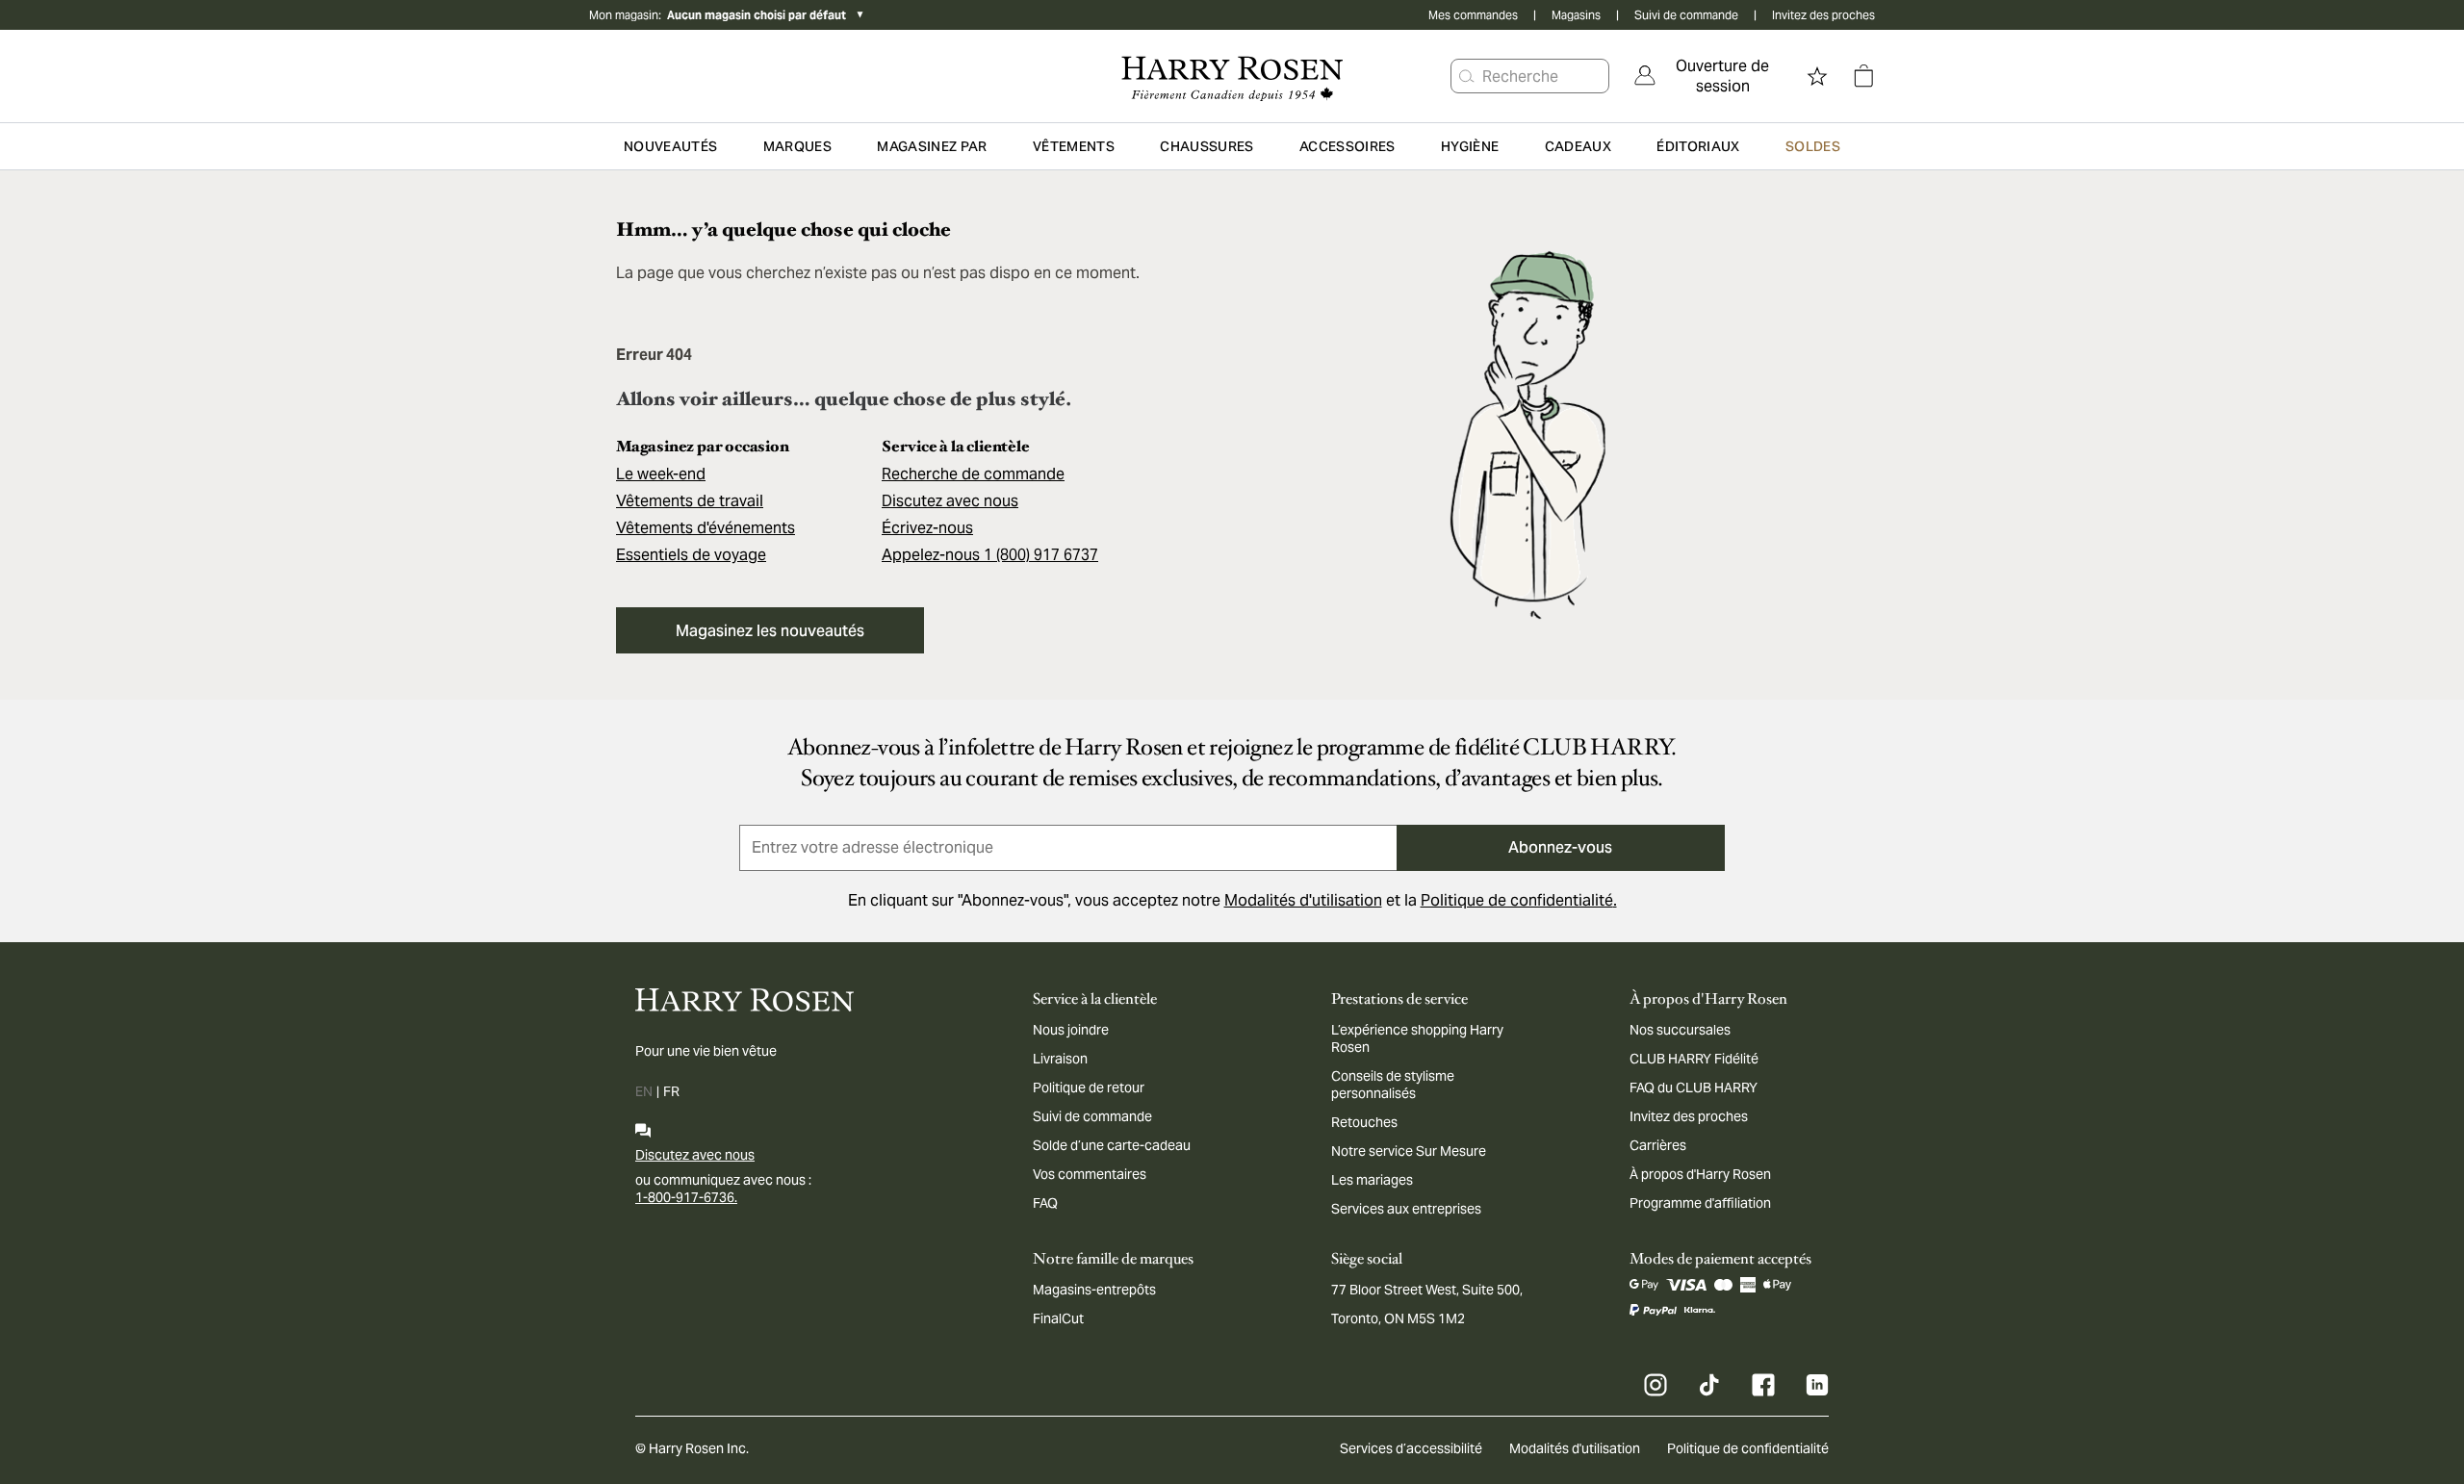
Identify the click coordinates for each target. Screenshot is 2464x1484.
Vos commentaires (1090, 1174)
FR (671, 1091)
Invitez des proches (1823, 15)
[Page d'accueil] (1232, 76)
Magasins (1576, 15)
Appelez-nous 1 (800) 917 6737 (990, 555)
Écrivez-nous (927, 528)
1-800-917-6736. (686, 1197)
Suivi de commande (1686, 15)
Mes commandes (1473, 15)
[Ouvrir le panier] (1863, 76)
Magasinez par (932, 146)
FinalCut (1058, 1318)
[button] (1467, 76)
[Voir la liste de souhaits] (1817, 76)
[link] (1709, 76)
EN (644, 1091)
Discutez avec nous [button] (950, 501)
